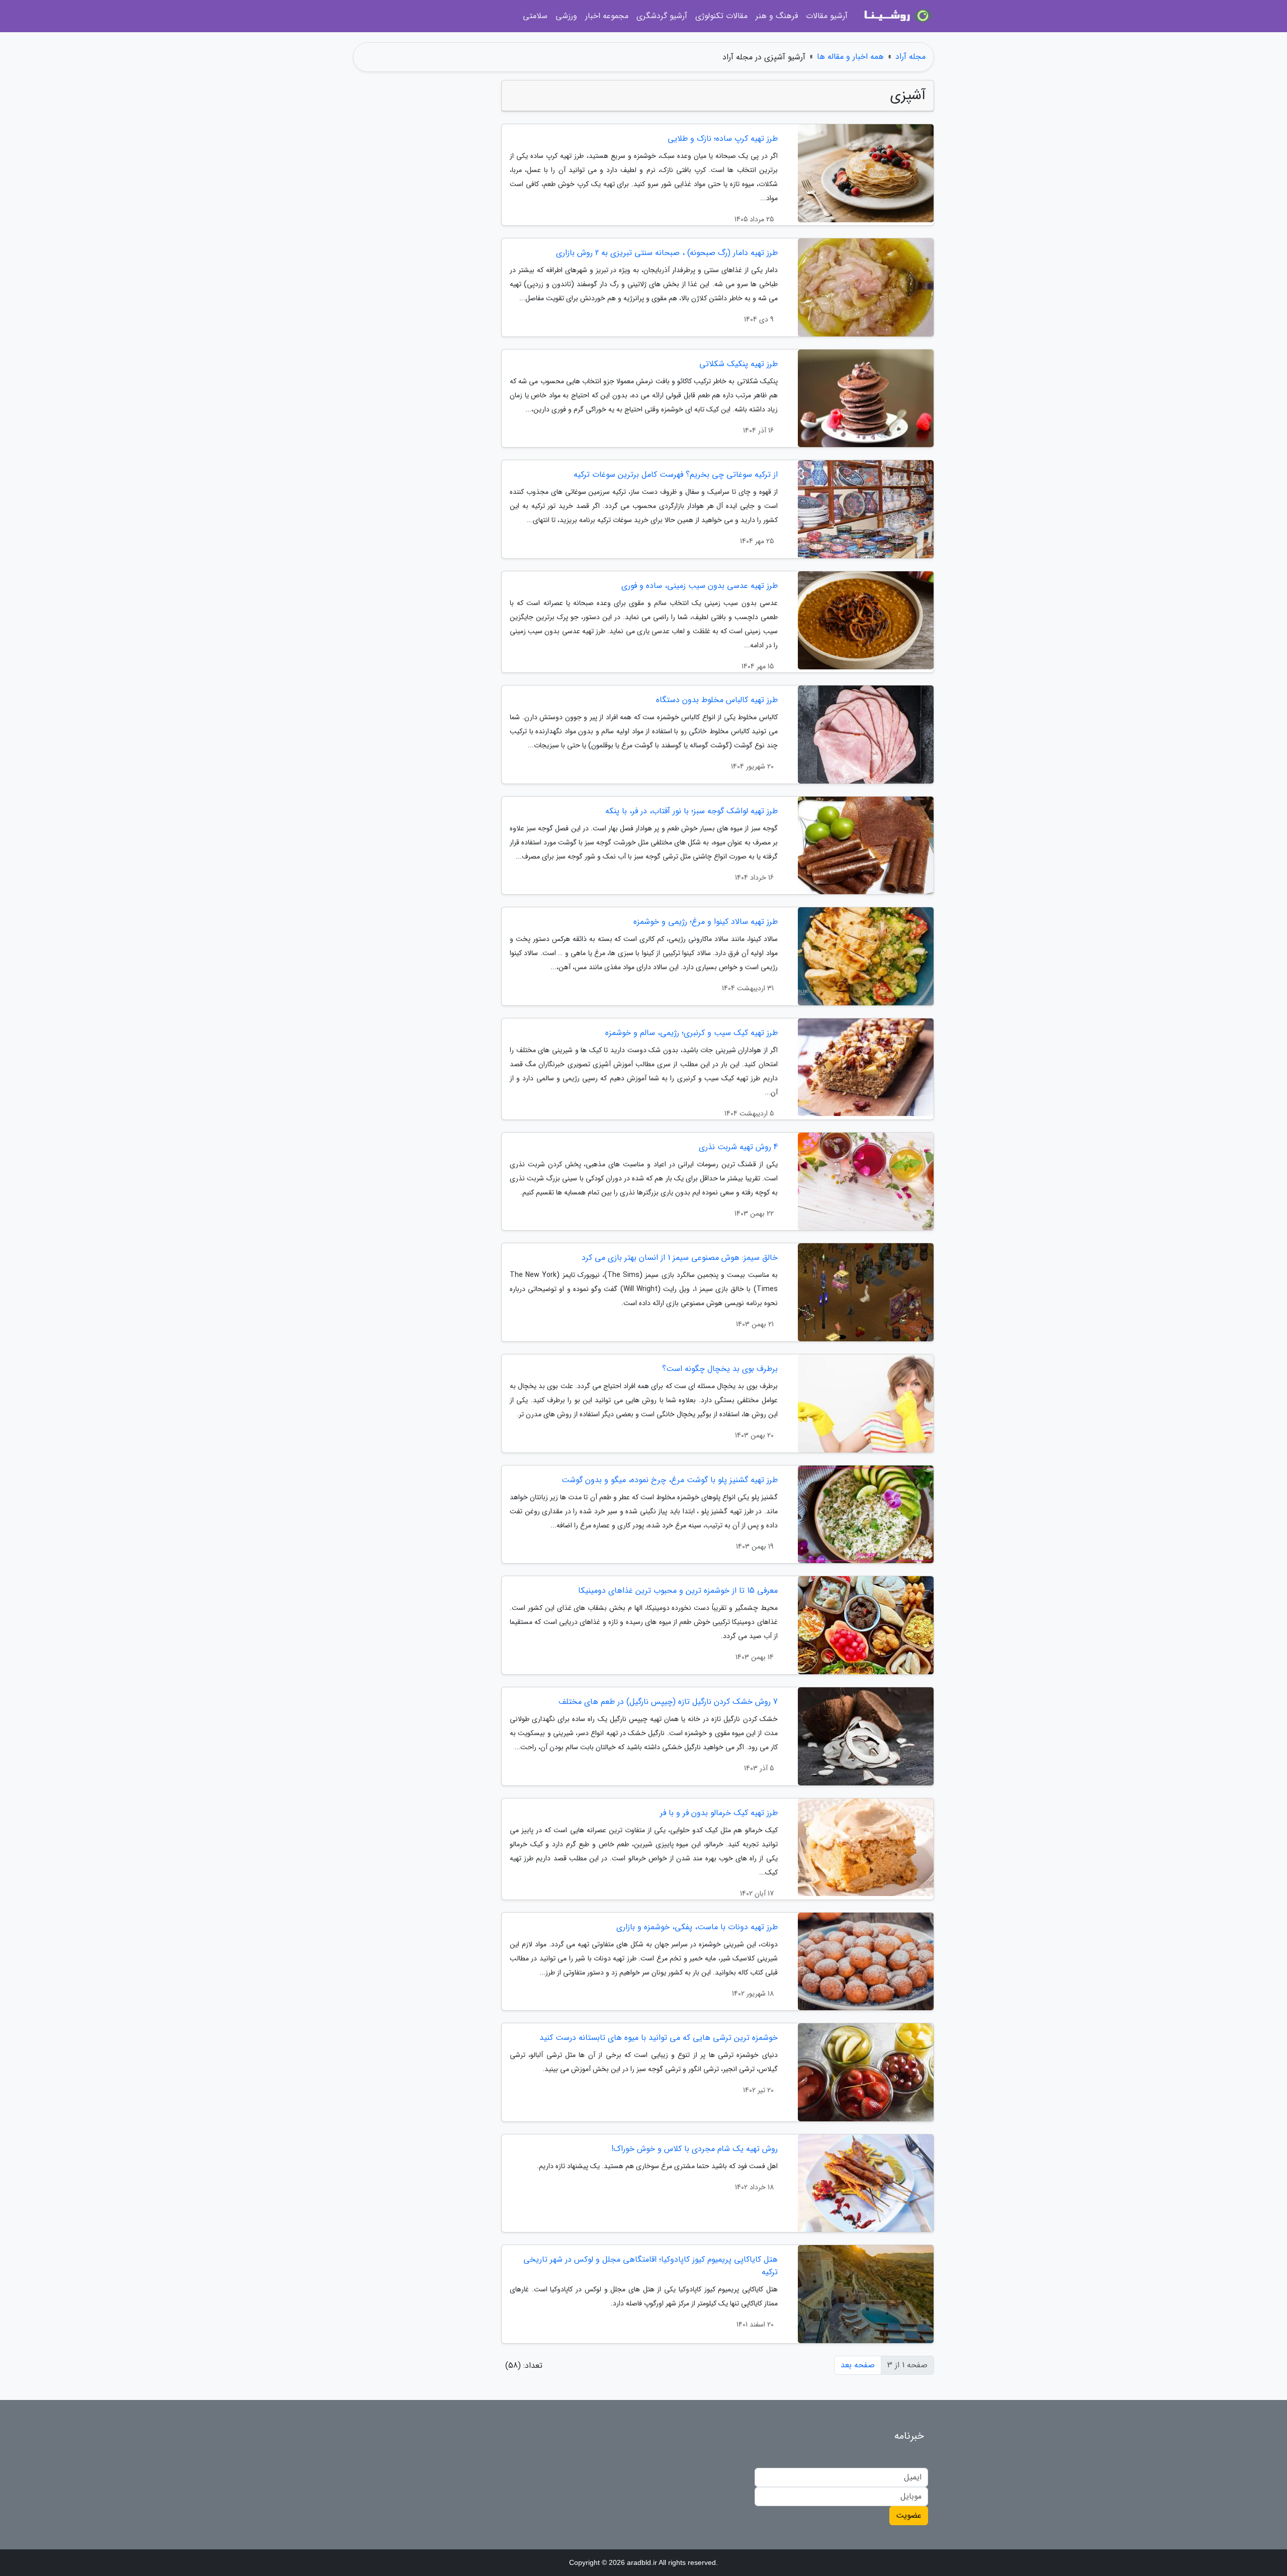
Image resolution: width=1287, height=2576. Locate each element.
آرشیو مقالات (827, 16)
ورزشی (566, 16)
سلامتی (535, 16)
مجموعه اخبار (607, 16)
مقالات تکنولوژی (721, 16)
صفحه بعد (858, 2365)
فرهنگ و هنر (777, 16)
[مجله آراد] (897, 16)
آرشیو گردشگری (662, 16)
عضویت (909, 2515)
